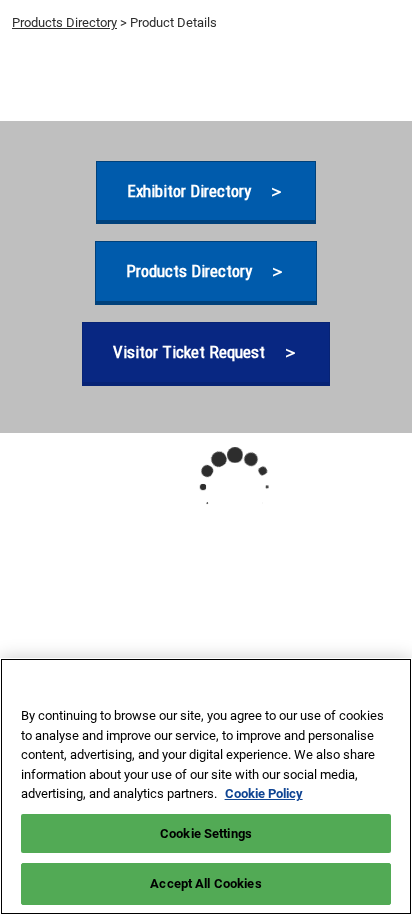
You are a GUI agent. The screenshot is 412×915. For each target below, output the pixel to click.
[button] (206, 191)
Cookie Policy (264, 793)
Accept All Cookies (205, 883)
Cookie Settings (206, 833)
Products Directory (64, 22)
